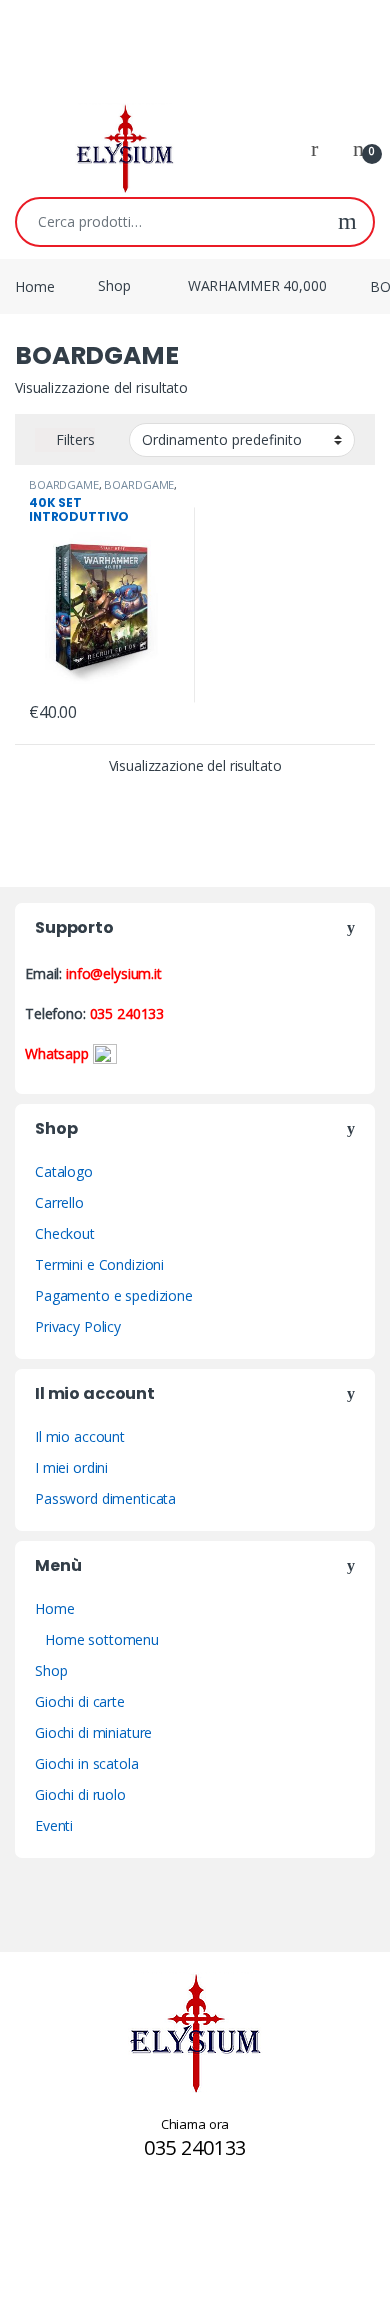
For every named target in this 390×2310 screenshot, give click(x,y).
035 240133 (127, 1013)
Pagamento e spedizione (114, 1295)
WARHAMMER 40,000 (257, 285)
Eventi (54, 1825)
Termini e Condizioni (99, 1264)
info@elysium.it (114, 973)
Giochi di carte (80, 1701)
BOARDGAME (64, 484)
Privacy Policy (78, 1326)
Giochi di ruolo (80, 1794)
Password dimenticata (105, 1498)
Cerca (347, 222)
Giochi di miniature (93, 1732)
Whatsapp (59, 1053)
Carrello (59, 1202)
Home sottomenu (102, 1639)
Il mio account (80, 1436)
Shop (114, 285)
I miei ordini (71, 1467)
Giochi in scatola (87, 1763)
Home (34, 285)
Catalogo (64, 1171)
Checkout (65, 1233)
